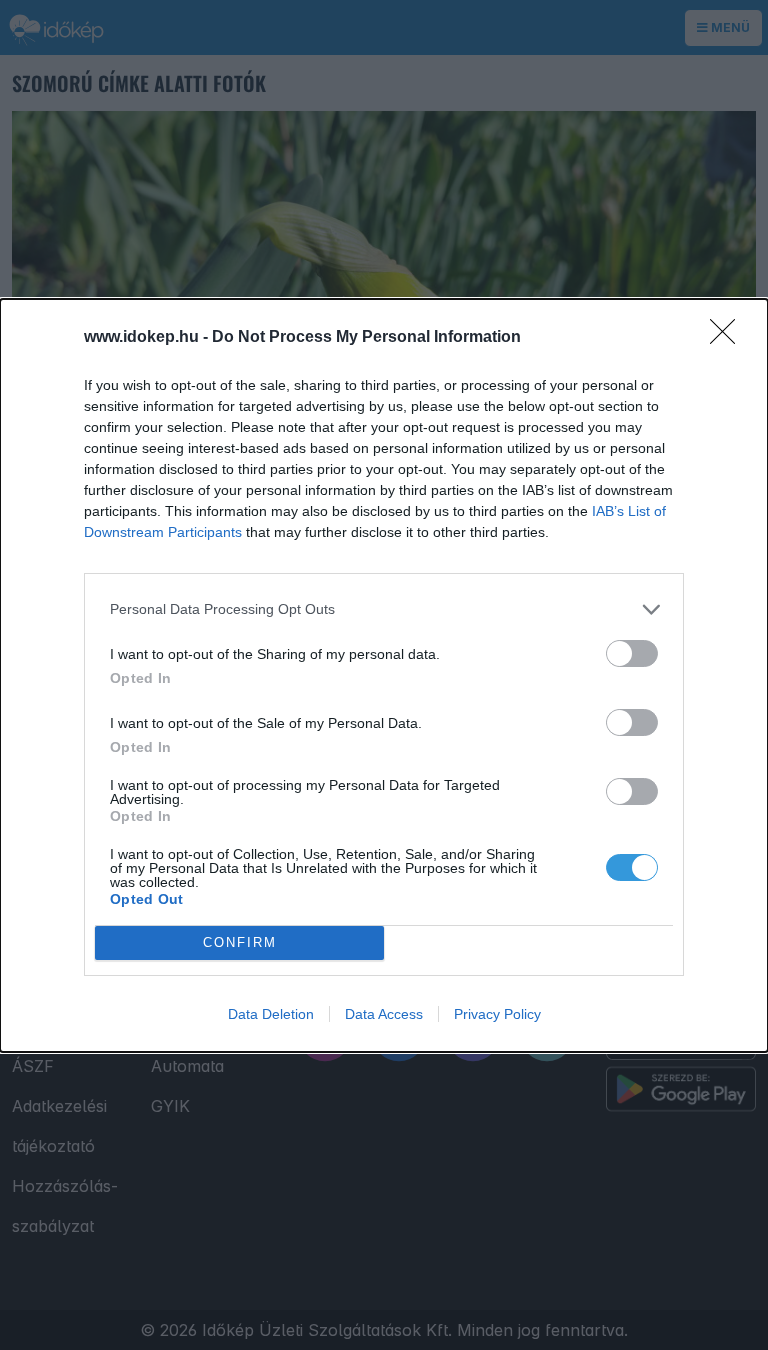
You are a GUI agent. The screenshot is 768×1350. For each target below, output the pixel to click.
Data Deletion (271, 1014)
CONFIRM (240, 942)
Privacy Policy (497, 1014)
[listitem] (384, 609)
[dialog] (384, 675)
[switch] (632, 653)
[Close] (729, 338)
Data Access (384, 1014)
